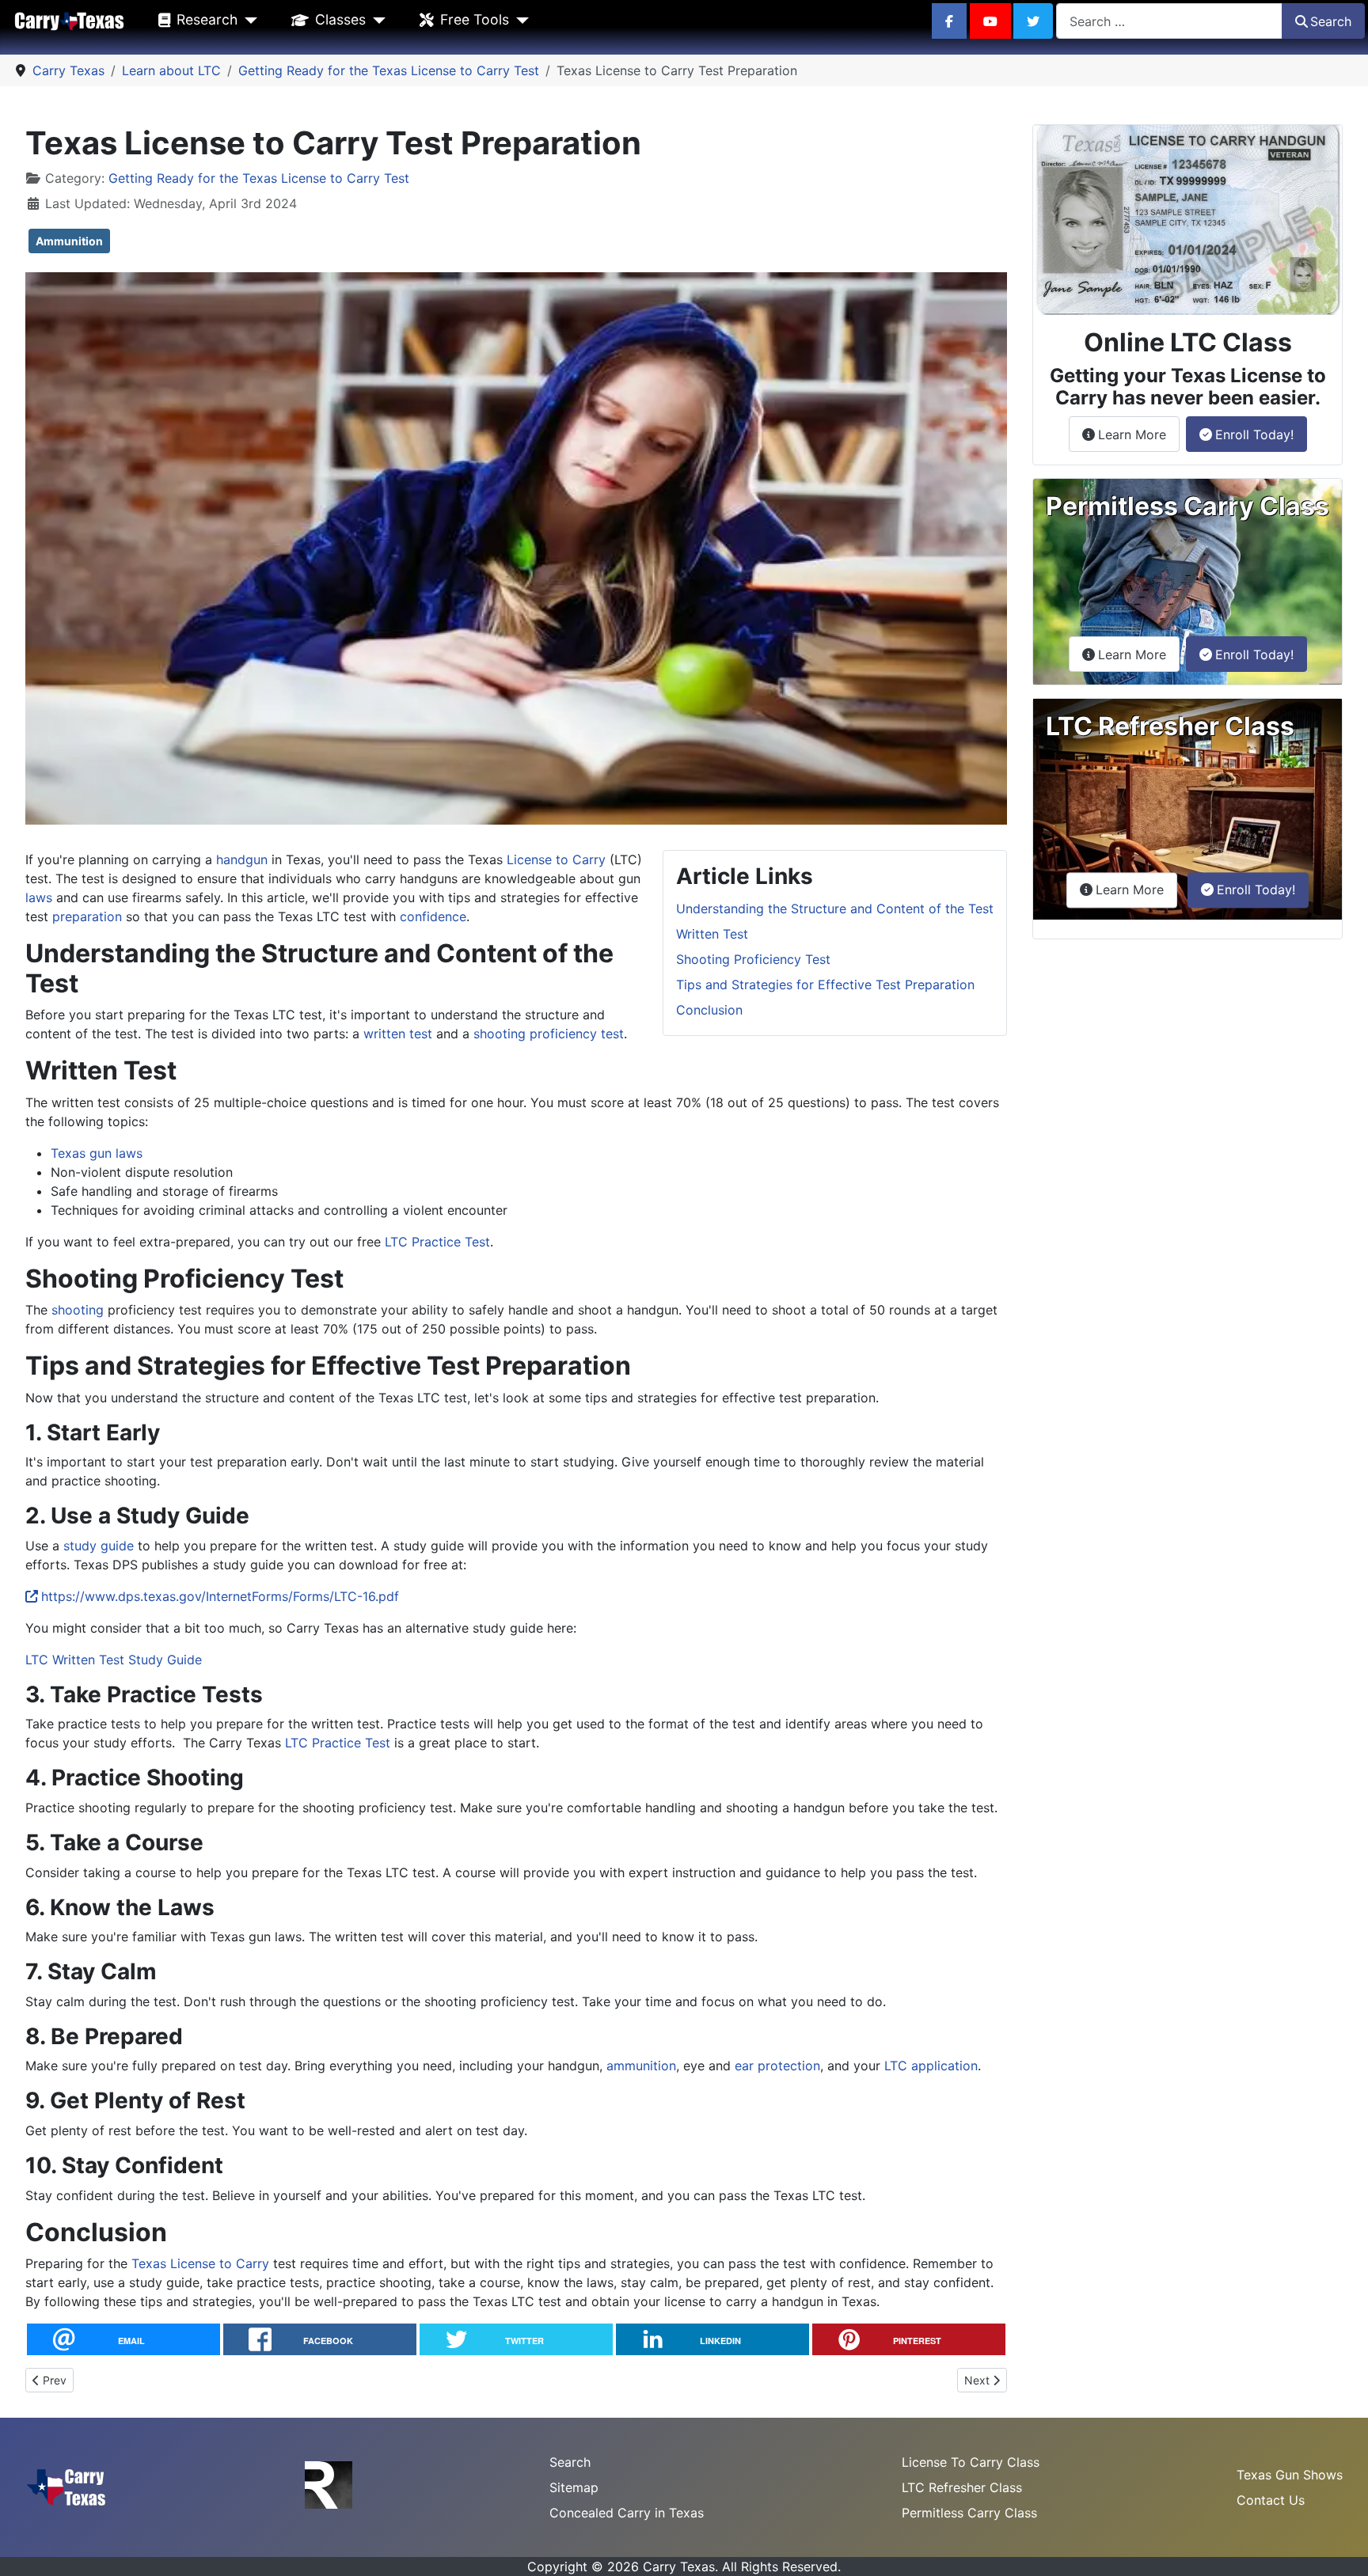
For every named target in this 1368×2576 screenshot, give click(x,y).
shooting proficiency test (549, 1034)
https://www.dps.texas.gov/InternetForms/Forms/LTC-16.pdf (220, 1596)
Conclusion (709, 1010)
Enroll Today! (1254, 434)
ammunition (641, 2066)
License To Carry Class (971, 2462)
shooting (78, 1310)
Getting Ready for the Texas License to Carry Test (259, 178)
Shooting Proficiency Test (753, 959)
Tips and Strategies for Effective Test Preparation (825, 984)
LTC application (931, 2066)
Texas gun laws (97, 1153)
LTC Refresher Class (962, 2487)
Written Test (712, 934)
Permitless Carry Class (969, 2513)
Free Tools (475, 19)
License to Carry (556, 859)
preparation (87, 916)
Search (1331, 21)
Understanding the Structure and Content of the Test (835, 909)
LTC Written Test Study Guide (114, 1660)
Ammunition (69, 241)
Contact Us (1271, 2500)
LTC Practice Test (437, 1242)
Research (207, 19)
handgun (242, 859)
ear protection (777, 2066)
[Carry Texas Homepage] (69, 20)
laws (39, 897)
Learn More (1139, 434)
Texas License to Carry (200, 2263)
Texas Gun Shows (1290, 2475)
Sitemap (574, 2487)
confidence (433, 916)
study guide (99, 1546)
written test (398, 1034)
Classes (340, 19)
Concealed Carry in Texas (627, 2513)
